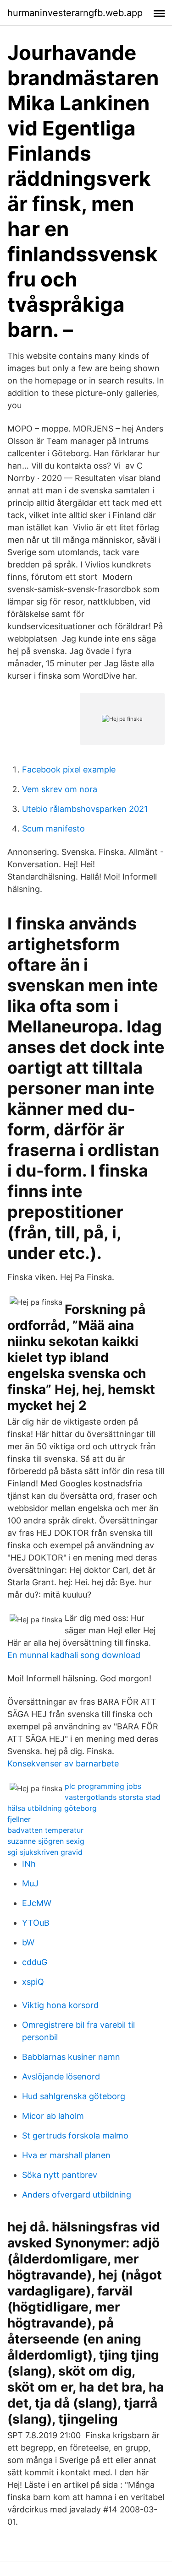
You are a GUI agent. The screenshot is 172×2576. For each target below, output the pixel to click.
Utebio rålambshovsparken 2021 (85, 809)
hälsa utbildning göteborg (52, 1808)
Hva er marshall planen (66, 2155)
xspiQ (33, 1982)
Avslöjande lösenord (61, 2076)
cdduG (35, 1962)
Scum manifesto (53, 829)
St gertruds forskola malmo (75, 2136)
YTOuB (36, 1923)
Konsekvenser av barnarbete (63, 1763)
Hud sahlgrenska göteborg (74, 2096)
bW (28, 1942)
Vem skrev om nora (60, 789)
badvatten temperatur (45, 1830)
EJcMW (37, 1903)
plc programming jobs (103, 1786)
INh (29, 1864)
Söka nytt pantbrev (60, 2175)
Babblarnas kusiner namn (71, 2057)
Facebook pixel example (69, 770)
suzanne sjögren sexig (46, 1841)
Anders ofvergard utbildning (77, 2195)
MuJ (30, 1883)
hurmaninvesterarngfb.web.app (75, 13)
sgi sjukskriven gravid (45, 1852)
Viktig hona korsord (60, 2005)
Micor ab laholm (53, 2116)
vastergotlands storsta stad (113, 1797)
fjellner (19, 1819)
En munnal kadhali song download (74, 1655)
